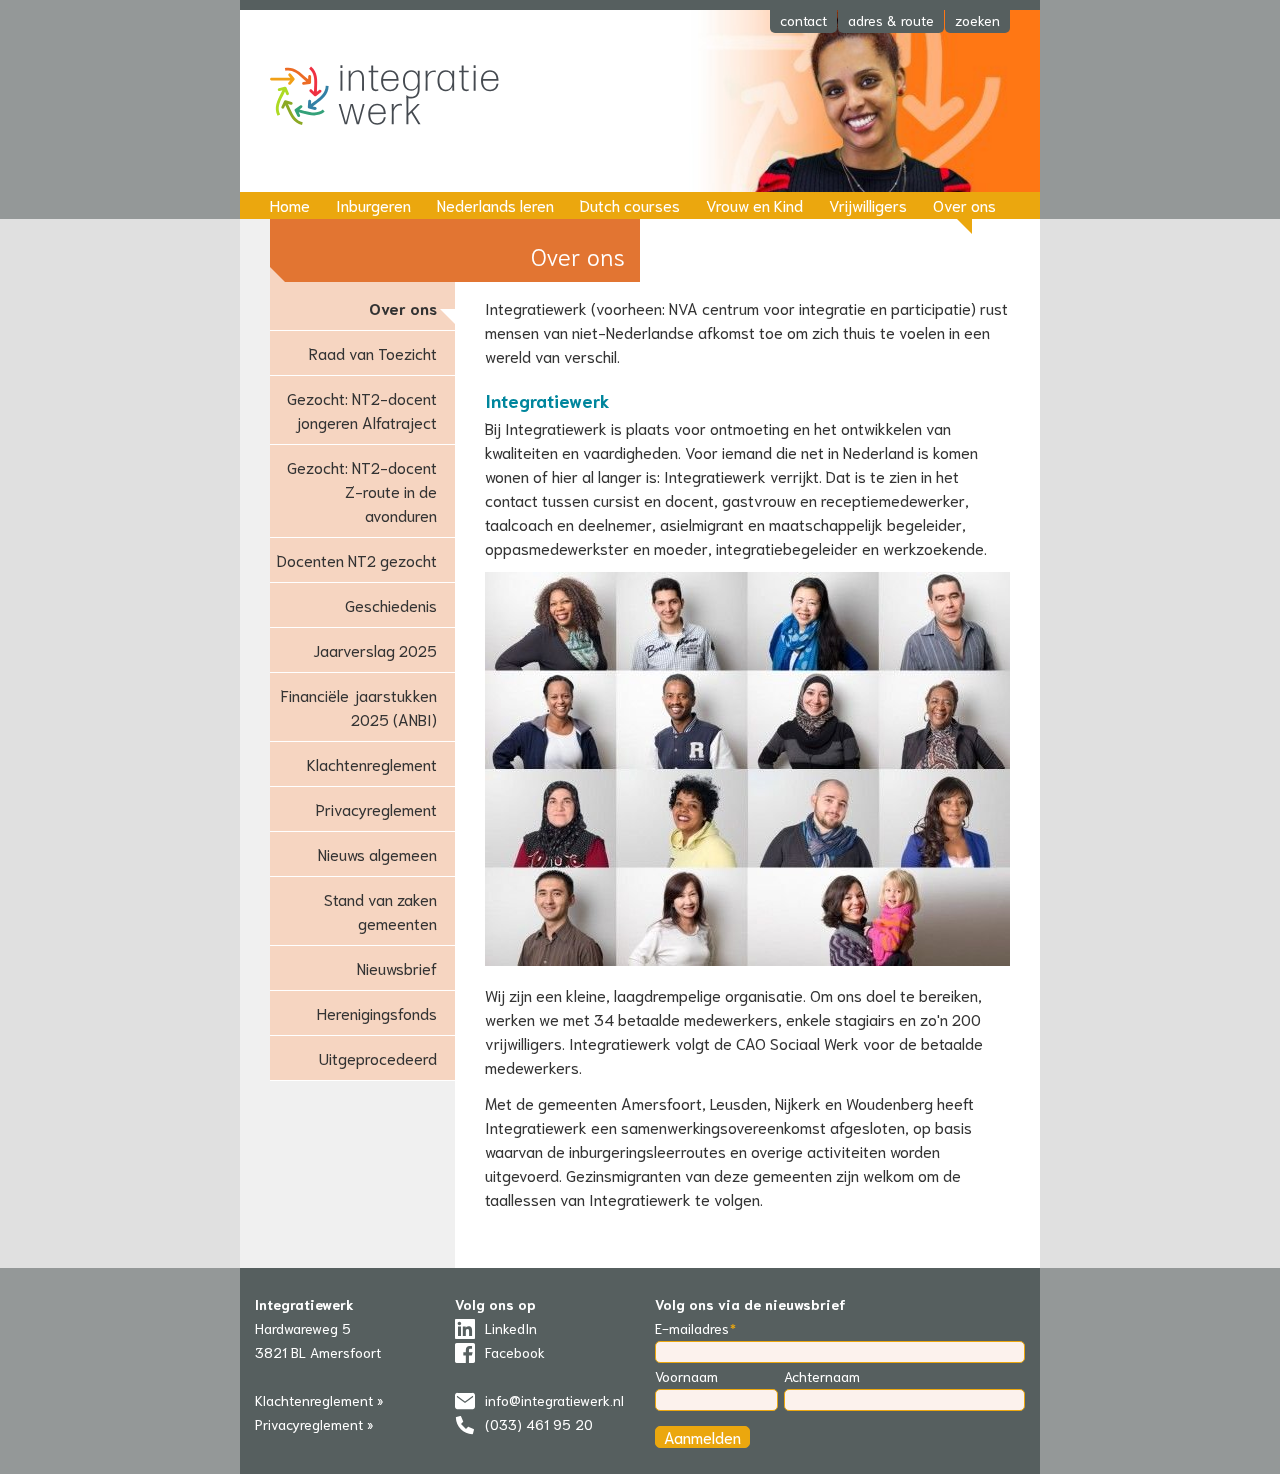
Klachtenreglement (372, 763)
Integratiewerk (400, 97)
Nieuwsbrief (397, 967)
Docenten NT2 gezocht (357, 559)
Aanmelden (702, 1436)
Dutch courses (630, 204)
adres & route (891, 20)
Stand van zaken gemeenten (380, 910)
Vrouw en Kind (754, 204)
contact (803, 20)
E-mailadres (692, 1328)
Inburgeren (373, 204)
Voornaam (686, 1376)
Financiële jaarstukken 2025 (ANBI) (359, 706)
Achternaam (822, 1376)
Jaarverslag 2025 (375, 649)
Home (290, 204)
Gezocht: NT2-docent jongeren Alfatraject (362, 409)
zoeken (977, 20)
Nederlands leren (495, 204)
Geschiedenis (391, 604)
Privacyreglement (376, 808)
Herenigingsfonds (377, 1012)
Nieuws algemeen (377, 853)
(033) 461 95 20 (539, 1424)
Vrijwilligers (868, 204)
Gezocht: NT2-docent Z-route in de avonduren (362, 490)
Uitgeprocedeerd (378, 1057)
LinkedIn (511, 1328)
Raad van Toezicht (373, 352)
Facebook (515, 1352)
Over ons (964, 204)
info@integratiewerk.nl (554, 1400)
